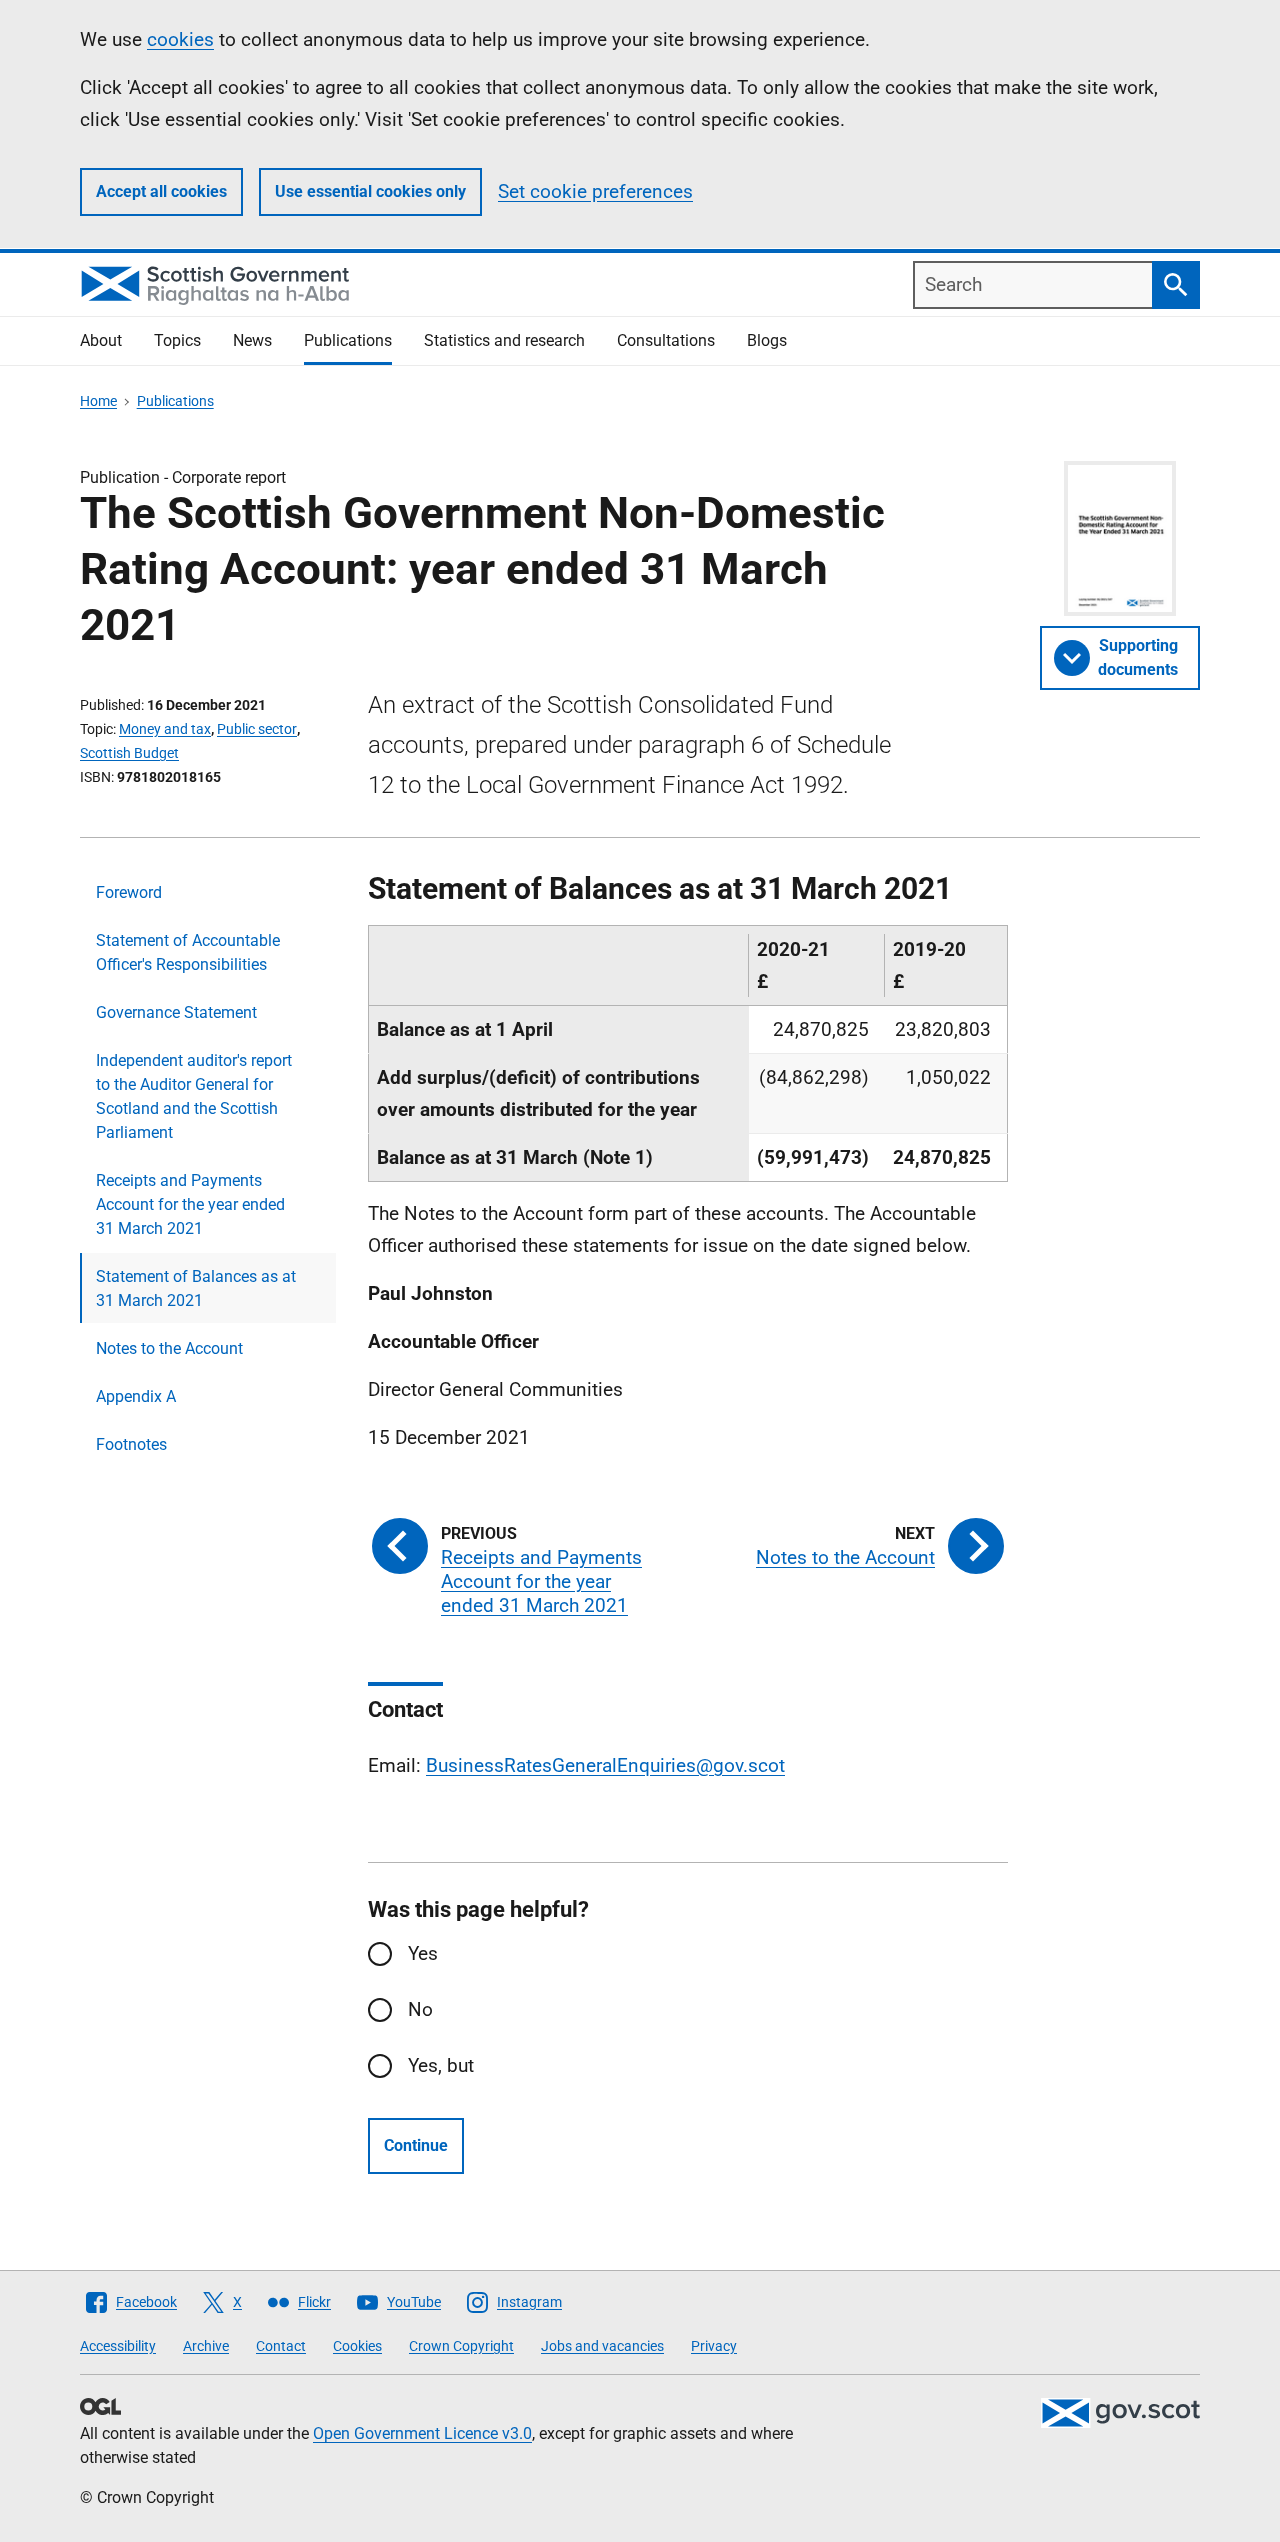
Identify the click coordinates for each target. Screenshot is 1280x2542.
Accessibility (118, 2346)
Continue (416, 2145)
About (101, 340)
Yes (423, 1953)
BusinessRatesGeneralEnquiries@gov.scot (605, 1765)
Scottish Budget (129, 753)
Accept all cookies (161, 191)
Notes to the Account (169, 1348)
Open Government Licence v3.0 (422, 2433)
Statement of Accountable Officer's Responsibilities (188, 952)
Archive (206, 2346)
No (420, 2009)
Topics (177, 340)
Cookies (357, 2346)
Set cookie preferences (595, 191)
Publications (348, 340)
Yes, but (441, 2065)
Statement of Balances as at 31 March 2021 (196, 1288)
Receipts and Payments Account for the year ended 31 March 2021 (190, 1204)
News (252, 340)
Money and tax (165, 729)
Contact (281, 2346)
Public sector (257, 729)
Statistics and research (504, 340)
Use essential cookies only (370, 191)
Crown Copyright (461, 2346)
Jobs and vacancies (602, 2346)
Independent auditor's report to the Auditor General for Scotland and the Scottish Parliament (194, 1096)
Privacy (714, 2346)
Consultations (666, 340)
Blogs (767, 340)
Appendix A (136, 1396)
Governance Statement (176, 1012)
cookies (180, 39)
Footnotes (131, 1444)
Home (98, 401)
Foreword (129, 892)
